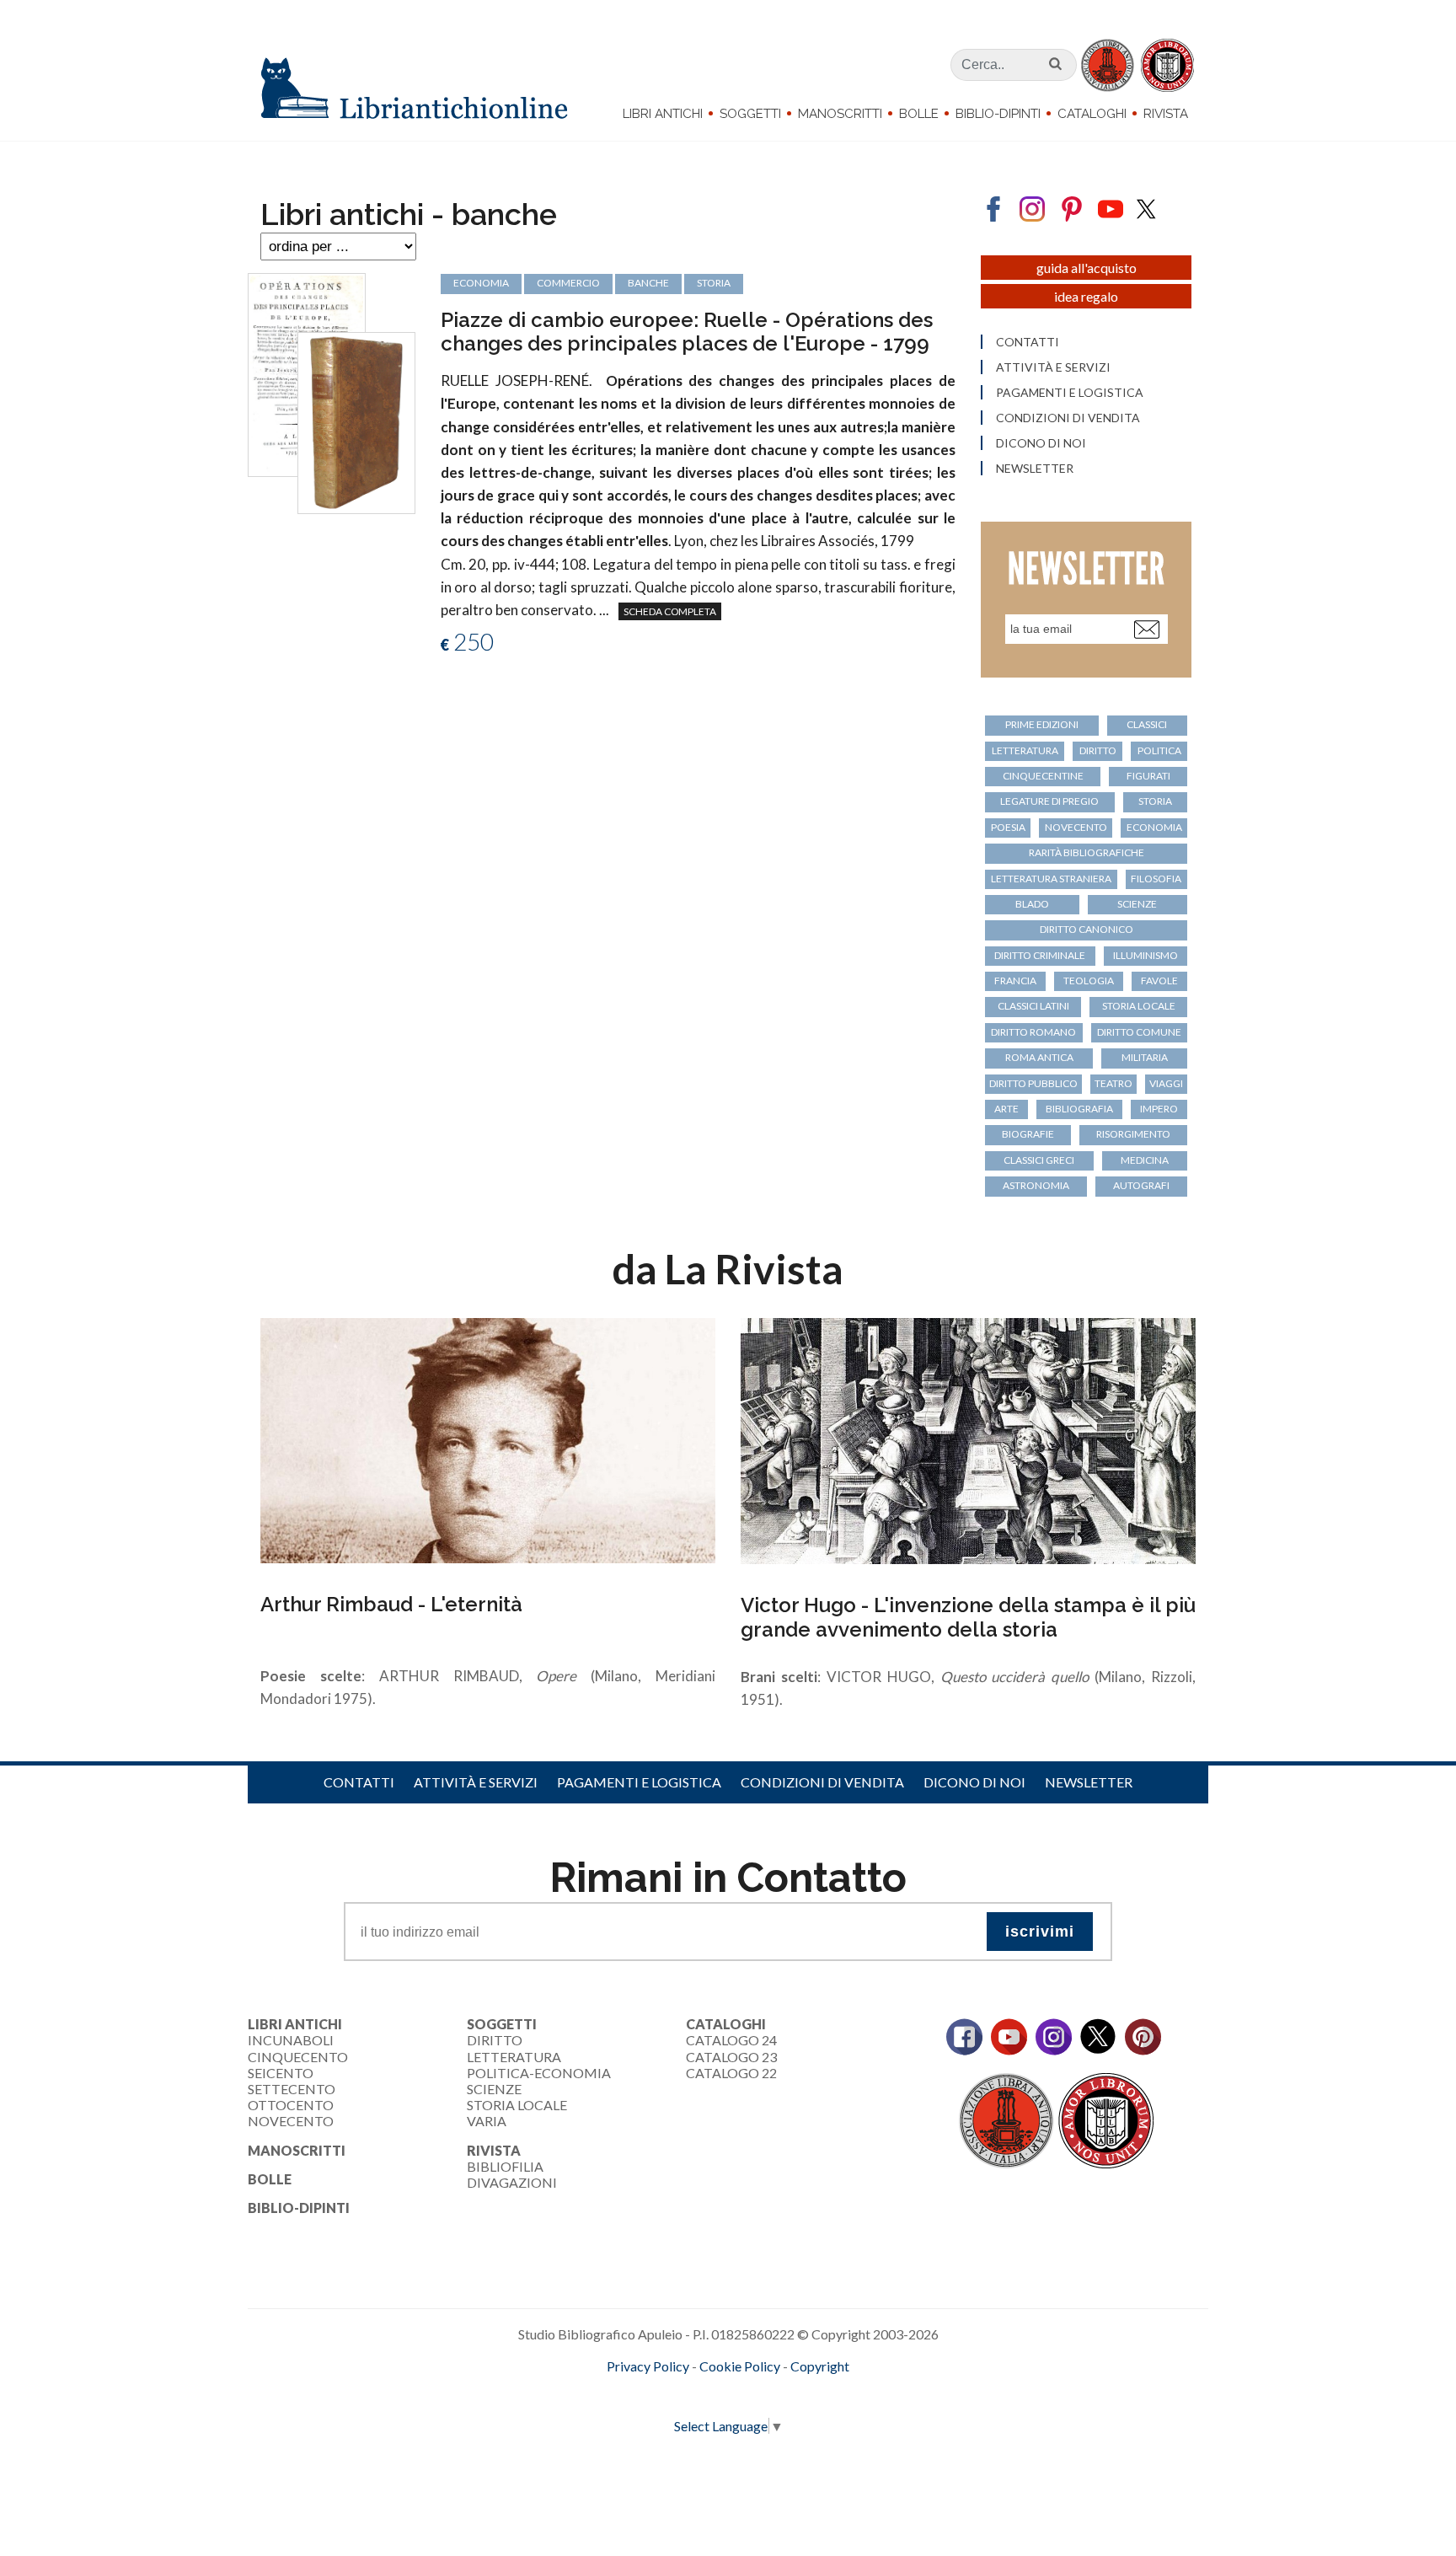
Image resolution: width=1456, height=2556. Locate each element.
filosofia (1156, 879)
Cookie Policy (740, 2366)
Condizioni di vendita (1068, 418)
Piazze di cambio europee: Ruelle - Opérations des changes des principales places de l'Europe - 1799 (687, 332)
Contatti (1028, 342)
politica (1159, 750)
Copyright (820, 2366)
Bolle (919, 114)
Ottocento (291, 2105)
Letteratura (514, 2057)
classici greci (1039, 1160)
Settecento (292, 2089)
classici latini (1033, 1006)
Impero (1159, 1109)
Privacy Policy (648, 2366)
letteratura (1025, 750)
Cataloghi (1092, 114)
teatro (1113, 1083)
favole (1159, 981)
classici (1147, 724)
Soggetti (750, 114)
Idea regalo (1086, 296)
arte (1006, 1109)
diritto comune (1139, 1032)
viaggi (1166, 1083)
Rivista (1166, 114)
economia (481, 283)
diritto (1098, 750)
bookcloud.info (759, 2394)
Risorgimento (1133, 1134)
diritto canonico (1087, 929)
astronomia (1036, 1185)
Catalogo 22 (731, 2073)
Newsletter (1035, 469)
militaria (1145, 1057)
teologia (1089, 981)
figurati (1148, 776)
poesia (1008, 827)
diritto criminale (1040, 955)
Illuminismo (1146, 955)
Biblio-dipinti (998, 114)
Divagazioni (512, 2182)
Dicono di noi (1041, 443)
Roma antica (1039, 1057)
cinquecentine (1043, 776)
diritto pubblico (1033, 1083)
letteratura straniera (1051, 879)
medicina (1145, 1160)
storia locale (1139, 1006)
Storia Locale (517, 2105)
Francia (1015, 981)
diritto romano (1033, 1032)
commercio (568, 283)
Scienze (494, 2089)
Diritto (495, 2040)
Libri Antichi (663, 114)
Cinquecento (298, 2057)
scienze (1137, 904)
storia (714, 283)
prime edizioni (1042, 724)
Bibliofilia (505, 2166)
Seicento (281, 2073)
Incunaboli (291, 2040)
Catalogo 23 (731, 2057)
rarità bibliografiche (1087, 852)
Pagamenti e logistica (1070, 393)
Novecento (1076, 827)
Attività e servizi (1053, 367)
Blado (1032, 904)
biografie (1028, 1134)
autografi (1141, 1185)
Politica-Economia (539, 2073)
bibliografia (1079, 1109)
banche (648, 283)
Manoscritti (840, 114)
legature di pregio (1049, 801)
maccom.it (678, 2394)
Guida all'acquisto (1087, 268)
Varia (487, 2121)
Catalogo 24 (731, 2040)
